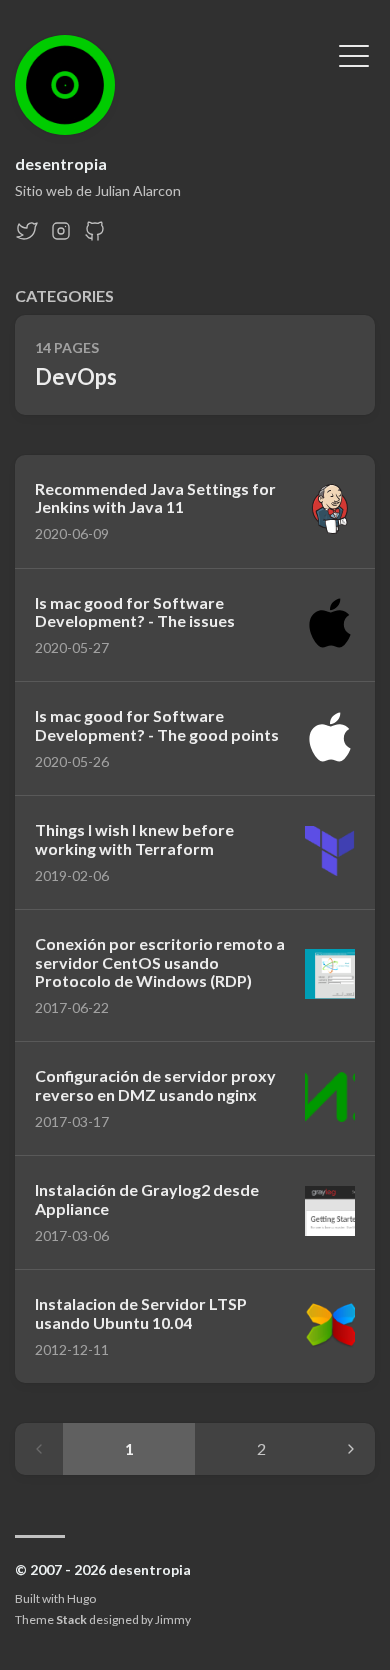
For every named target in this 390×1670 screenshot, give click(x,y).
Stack (71, 1619)
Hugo (81, 1598)
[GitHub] (95, 236)
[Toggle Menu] (354, 54)
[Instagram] (61, 236)
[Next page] (351, 1449)
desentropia (61, 163)
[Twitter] (27, 236)
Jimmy (173, 1619)
